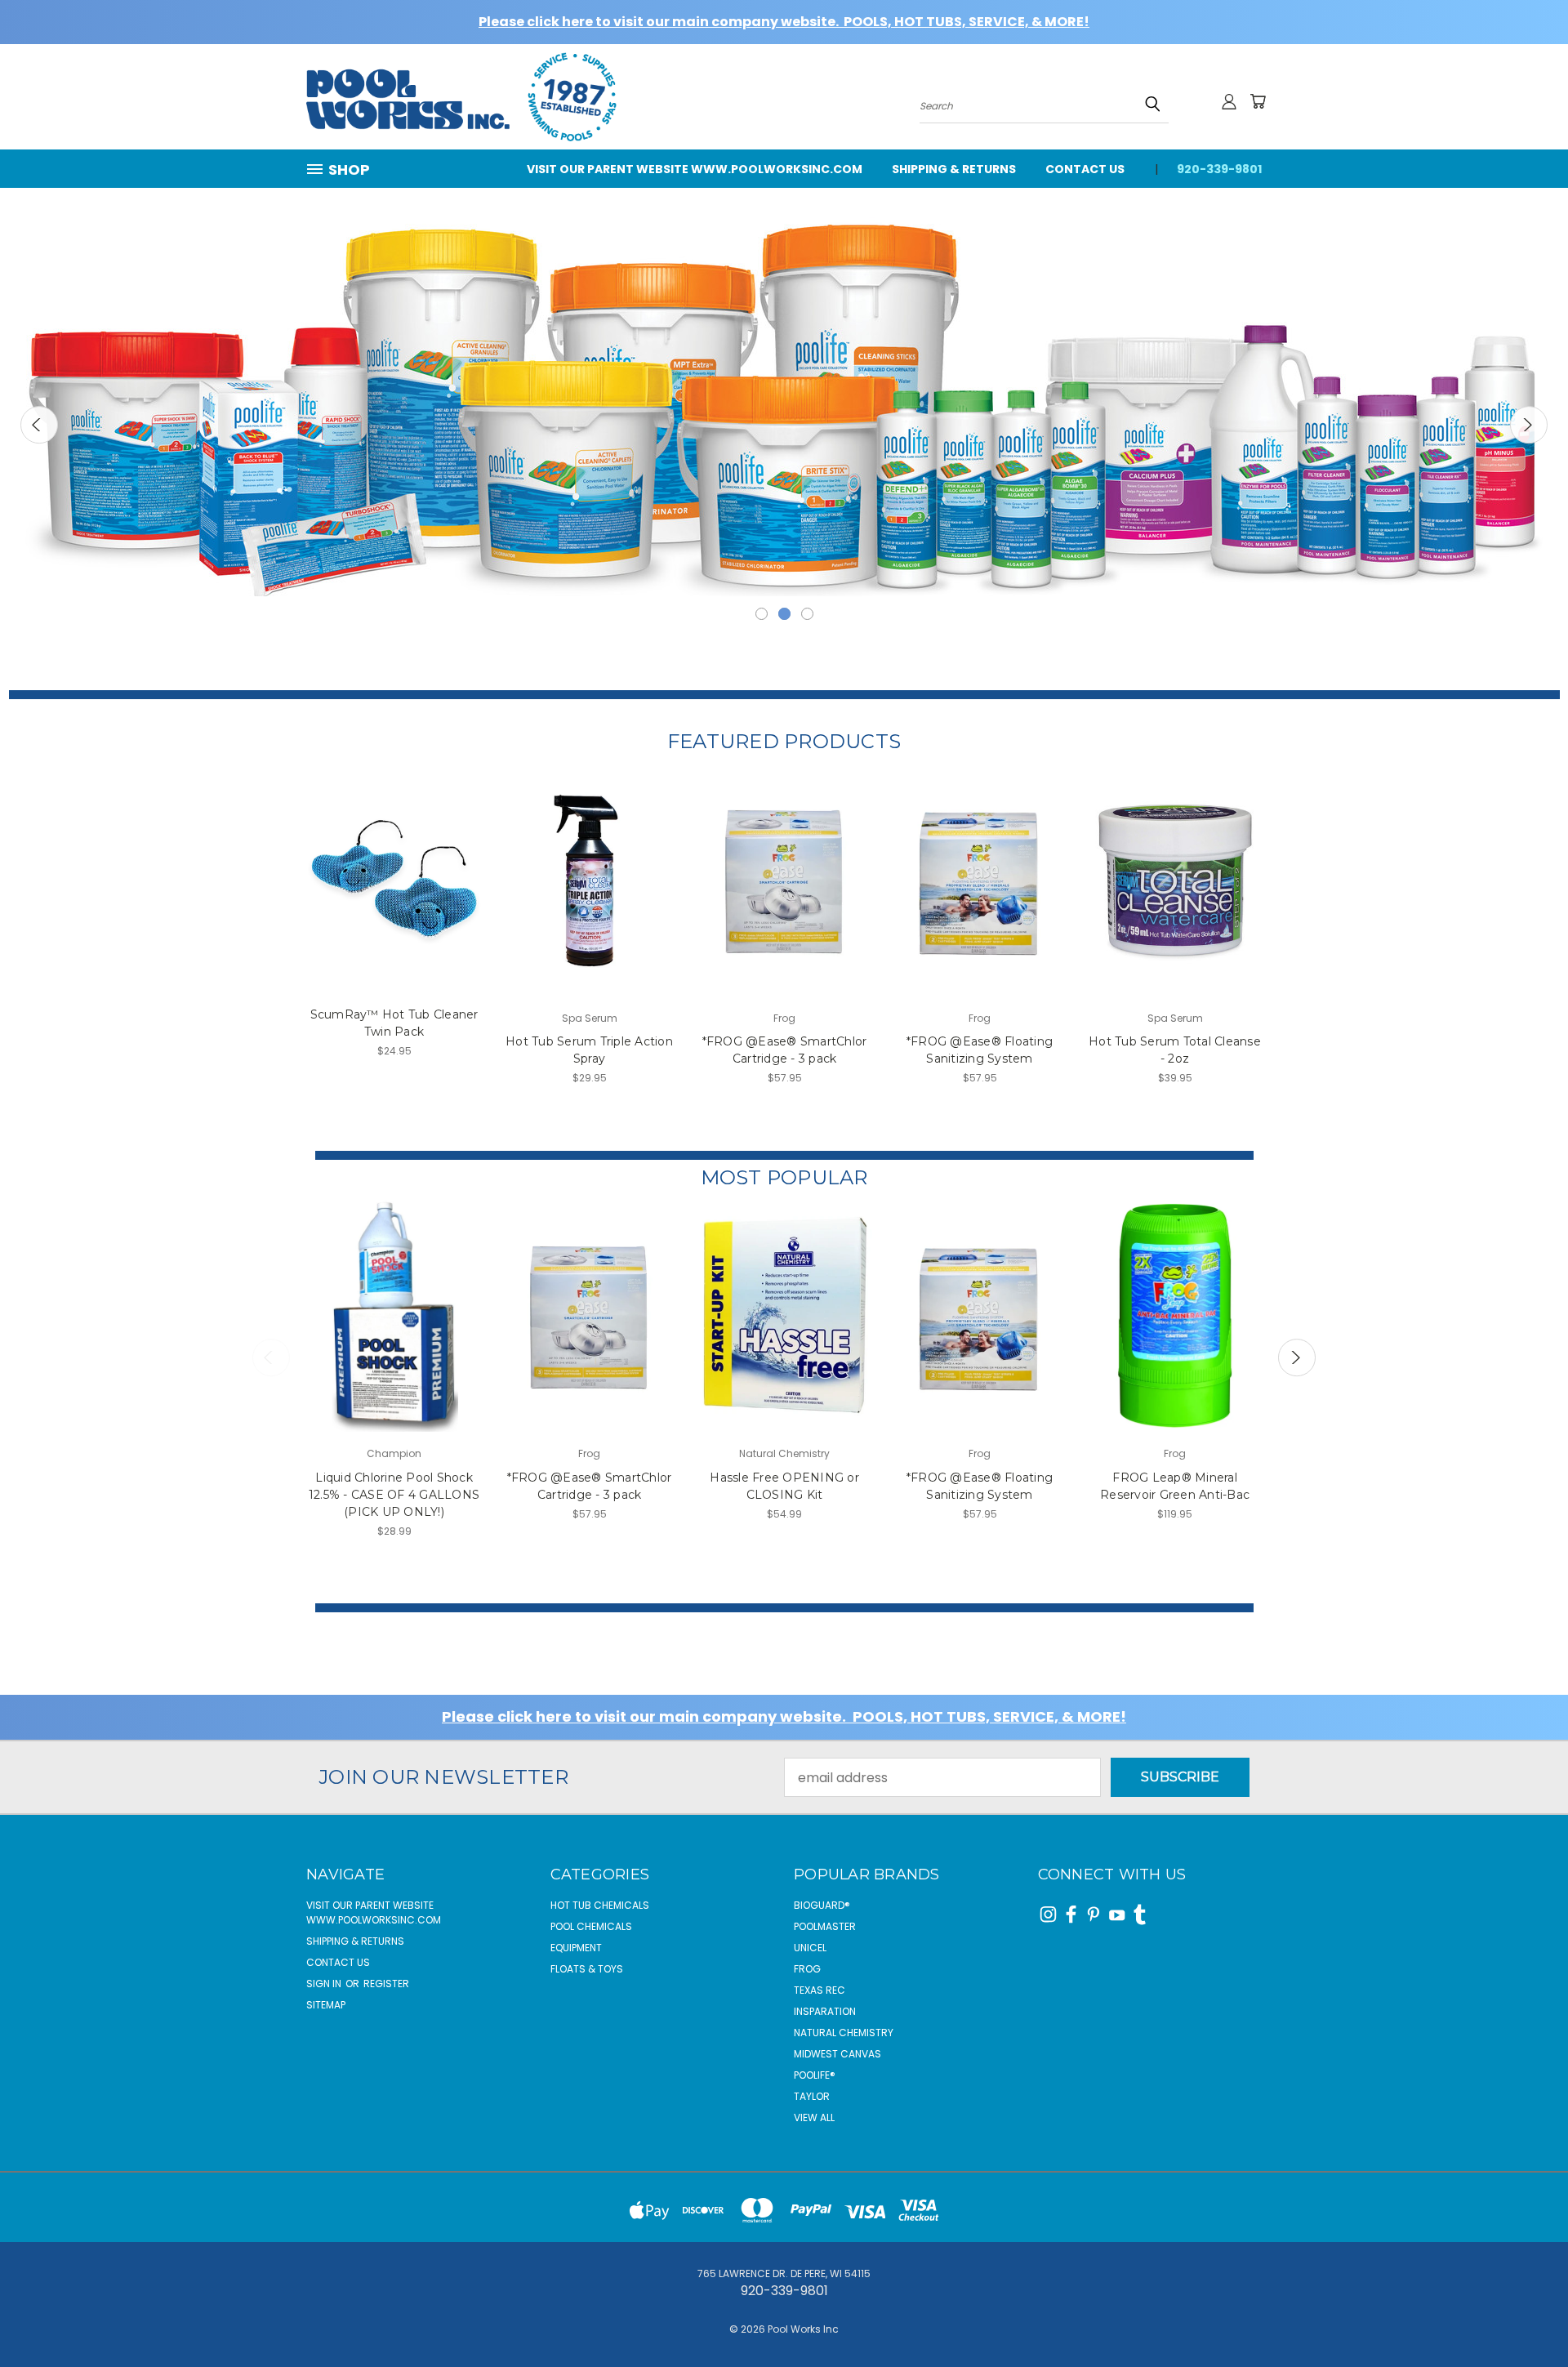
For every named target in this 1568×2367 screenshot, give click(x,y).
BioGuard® (822, 1905)
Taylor (812, 2096)
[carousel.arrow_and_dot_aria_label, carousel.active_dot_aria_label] (784, 614)
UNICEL (810, 1948)
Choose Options (394, 1333)
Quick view (394, 863)
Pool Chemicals (591, 1926)
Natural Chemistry (844, 2033)
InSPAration (825, 2011)
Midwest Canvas (837, 2054)
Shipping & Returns (954, 169)
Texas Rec (820, 1990)
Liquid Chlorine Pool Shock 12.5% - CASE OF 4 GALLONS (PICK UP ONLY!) (394, 1495)
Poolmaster (825, 1926)
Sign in (325, 1984)
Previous (39, 425)
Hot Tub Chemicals (600, 1905)
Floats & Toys (587, 1969)
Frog (807, 1969)
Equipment (576, 1948)
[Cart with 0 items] (1258, 101)
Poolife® (815, 2075)
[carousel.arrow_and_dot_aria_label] (762, 614)
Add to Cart (394, 896)
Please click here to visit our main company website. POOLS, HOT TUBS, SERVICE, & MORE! (784, 22)
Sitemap (326, 2005)
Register (386, 1984)
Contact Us (1085, 169)
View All (814, 2117)
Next (1529, 425)
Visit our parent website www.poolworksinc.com (695, 169)
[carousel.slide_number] (784, 400)
